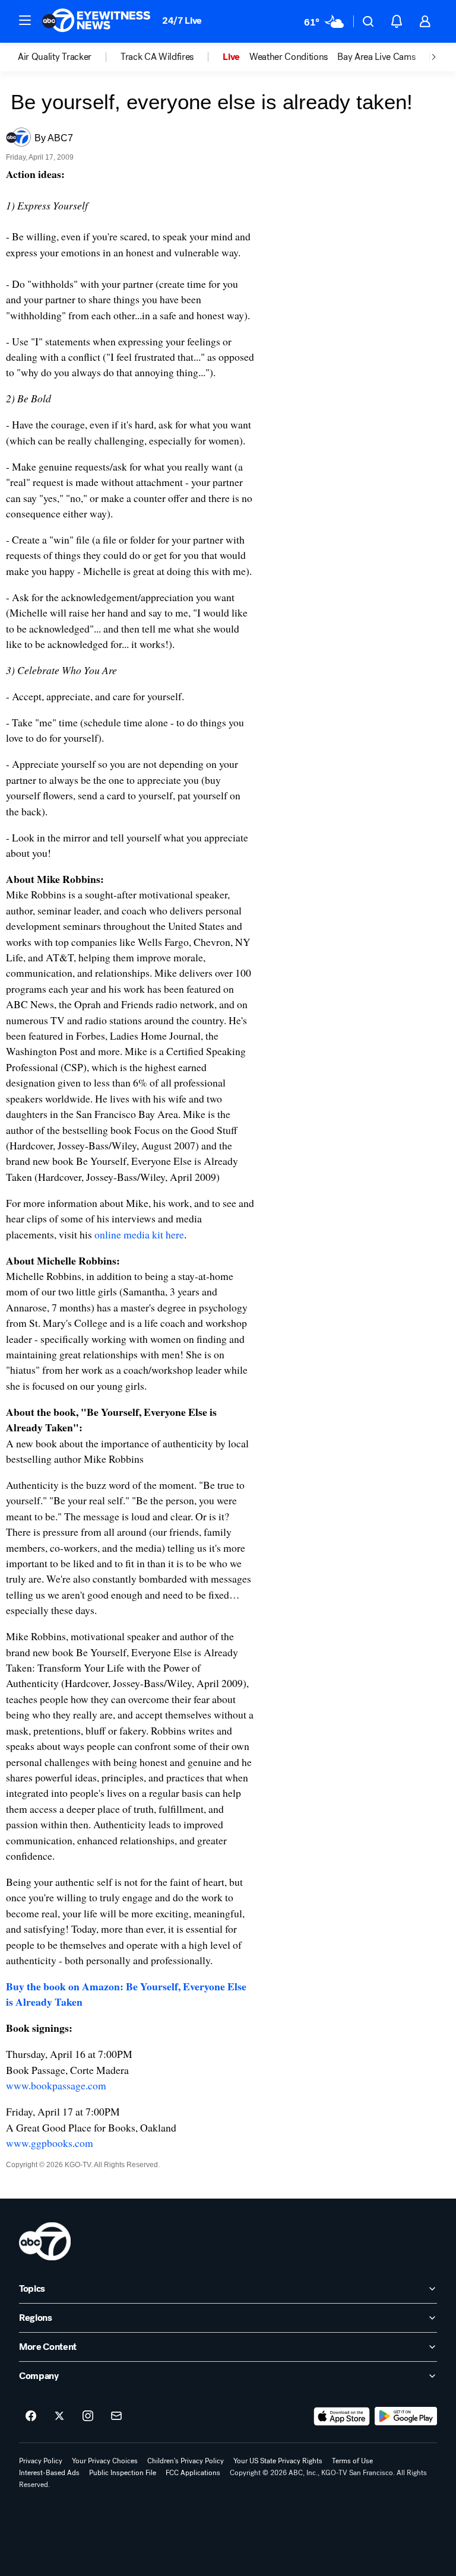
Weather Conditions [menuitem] (289, 57)
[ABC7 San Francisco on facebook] (31, 2416)
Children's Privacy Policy (186, 2461)
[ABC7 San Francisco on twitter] (59, 2416)
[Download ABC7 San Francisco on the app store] (342, 2416)
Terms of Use (352, 2461)
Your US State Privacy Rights (278, 2461)
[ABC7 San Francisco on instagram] (88, 2416)
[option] (69, 57)
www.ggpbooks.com (50, 2143)
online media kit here (139, 1234)
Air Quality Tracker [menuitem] (55, 57)
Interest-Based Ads (49, 2473)
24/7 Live (182, 20)
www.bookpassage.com (56, 2085)
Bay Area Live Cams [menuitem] (376, 57)
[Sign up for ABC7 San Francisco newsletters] (116, 2416)
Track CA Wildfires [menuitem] (157, 57)
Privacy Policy (41, 2461)
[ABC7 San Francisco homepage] (96, 21)
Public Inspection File (123, 2473)
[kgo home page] (45, 2241)
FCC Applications (193, 2473)
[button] (25, 20)
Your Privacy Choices (105, 2461)
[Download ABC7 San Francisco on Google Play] (406, 2416)
